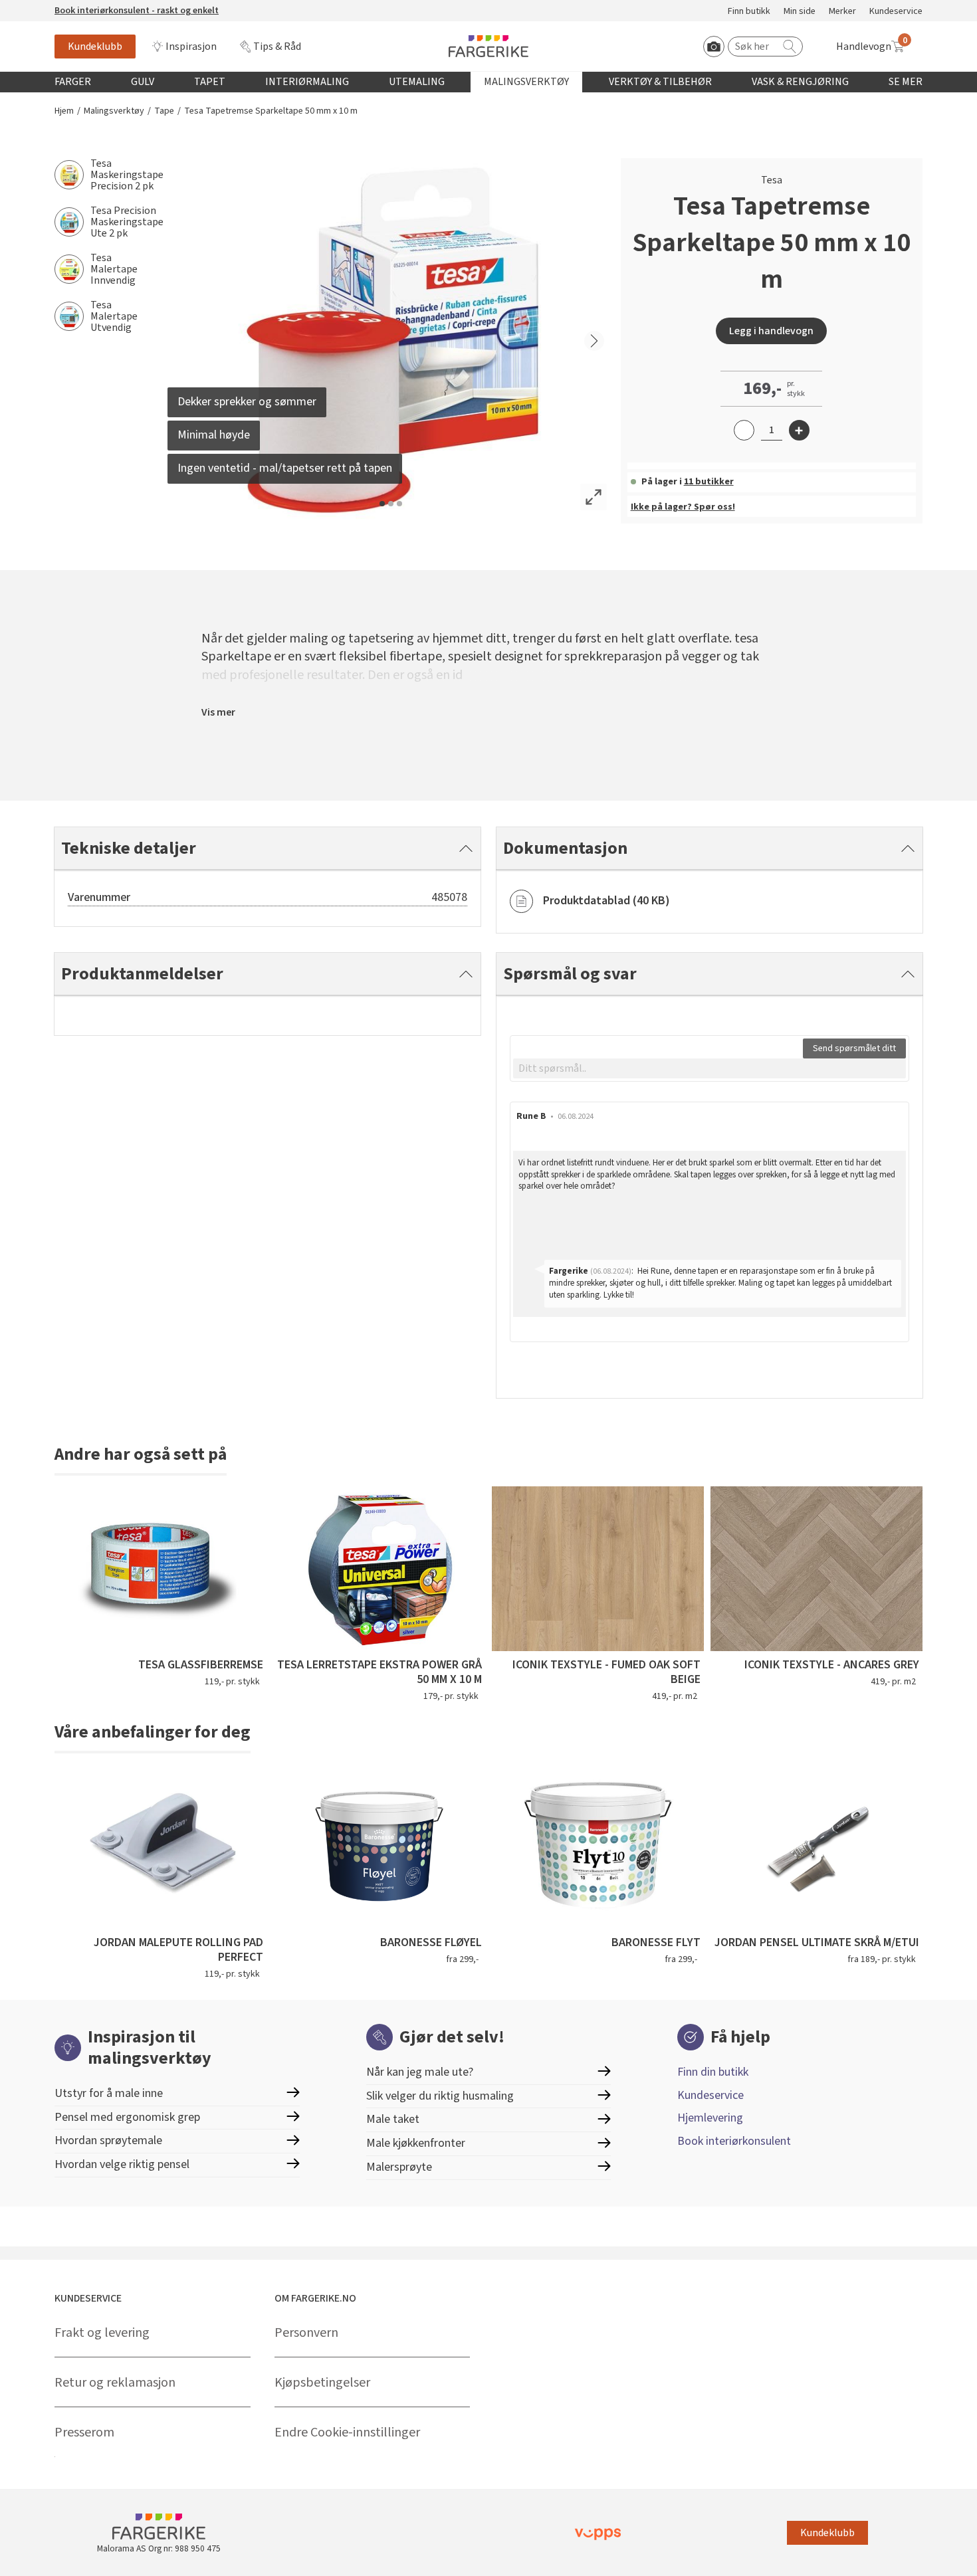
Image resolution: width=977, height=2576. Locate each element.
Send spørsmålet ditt (854, 1048)
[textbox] (709, 1068)
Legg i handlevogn (771, 331)
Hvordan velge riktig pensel (122, 2164)
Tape (164, 111)
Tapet (210, 82)
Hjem (64, 111)
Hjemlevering (710, 2118)
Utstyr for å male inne (109, 2093)
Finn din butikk (713, 2072)
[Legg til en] (799, 430)
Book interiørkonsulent (734, 2141)
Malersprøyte (399, 2167)
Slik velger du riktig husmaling (440, 2096)
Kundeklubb (95, 47)
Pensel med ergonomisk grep (127, 2117)
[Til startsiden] (489, 46)
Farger (73, 82)
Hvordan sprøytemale (108, 2140)
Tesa (772, 180)
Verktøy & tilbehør (660, 82)
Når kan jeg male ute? (420, 2072)
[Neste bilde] (594, 341)
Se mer (906, 82)
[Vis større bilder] (594, 497)
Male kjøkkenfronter (416, 2143)
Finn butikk (749, 12)
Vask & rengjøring (800, 82)
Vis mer (218, 712)
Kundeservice (896, 12)
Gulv (143, 82)
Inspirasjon (191, 47)
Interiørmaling (307, 82)
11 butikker (709, 482)
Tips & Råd (277, 47)
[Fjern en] (744, 430)
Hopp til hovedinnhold (51, 7)
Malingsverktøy (526, 82)
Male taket (393, 2119)
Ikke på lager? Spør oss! (683, 507)
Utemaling (417, 82)
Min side (800, 12)
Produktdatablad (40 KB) (606, 901)
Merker (842, 12)
